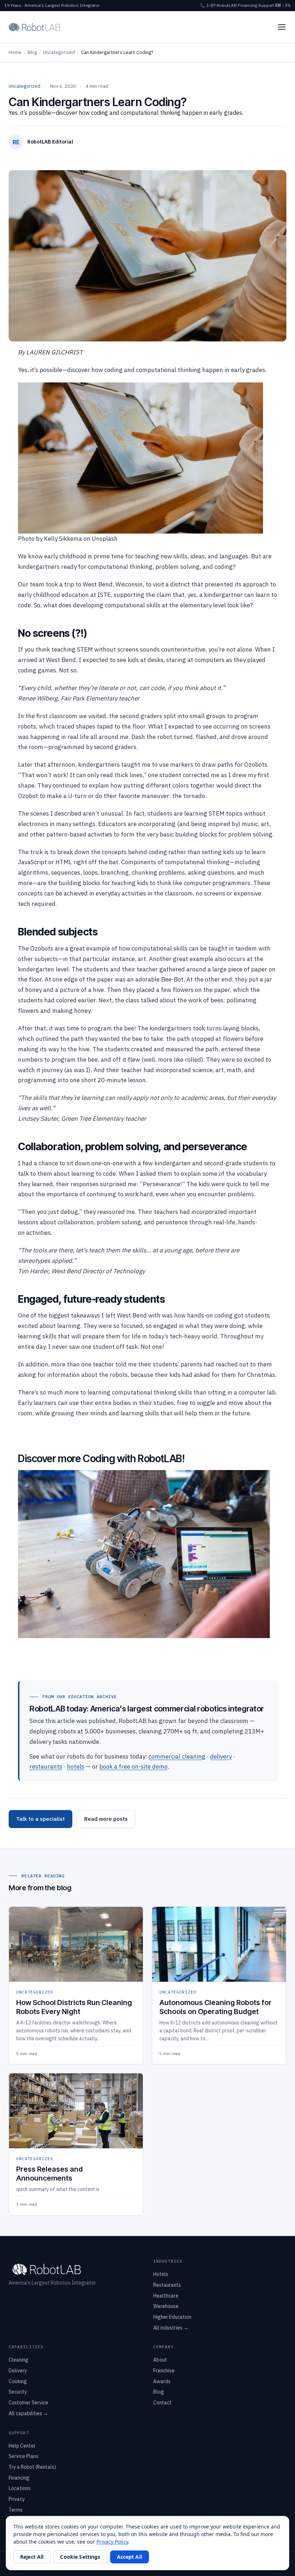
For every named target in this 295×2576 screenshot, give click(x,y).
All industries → (171, 2328)
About (160, 2360)
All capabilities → (28, 2413)
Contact (162, 2403)
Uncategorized (59, 52)
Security (18, 2392)
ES (288, 5)
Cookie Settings (80, 2557)
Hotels (161, 2274)
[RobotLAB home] (35, 27)
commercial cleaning (177, 1756)
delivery (221, 1756)
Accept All (130, 2557)
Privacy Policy (112, 2542)
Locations (20, 2488)
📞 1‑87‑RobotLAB (218, 5)
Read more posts (106, 1819)
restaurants (46, 1767)
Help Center (22, 2446)
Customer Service (28, 2403)
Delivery (18, 2371)
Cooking (18, 2381)
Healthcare (166, 2296)
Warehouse (166, 2306)
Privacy (17, 2499)
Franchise (164, 2371)
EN (278, 5)
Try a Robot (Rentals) (32, 2467)
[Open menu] (282, 27)
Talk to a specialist (40, 1819)
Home (15, 52)
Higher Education (172, 2317)
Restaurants (167, 2285)
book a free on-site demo (133, 1767)
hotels (76, 1767)
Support (266, 5)
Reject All (32, 2557)
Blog (32, 52)
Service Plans (24, 2456)
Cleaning (19, 2360)
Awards (162, 2381)
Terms (16, 2510)
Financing (248, 5)
